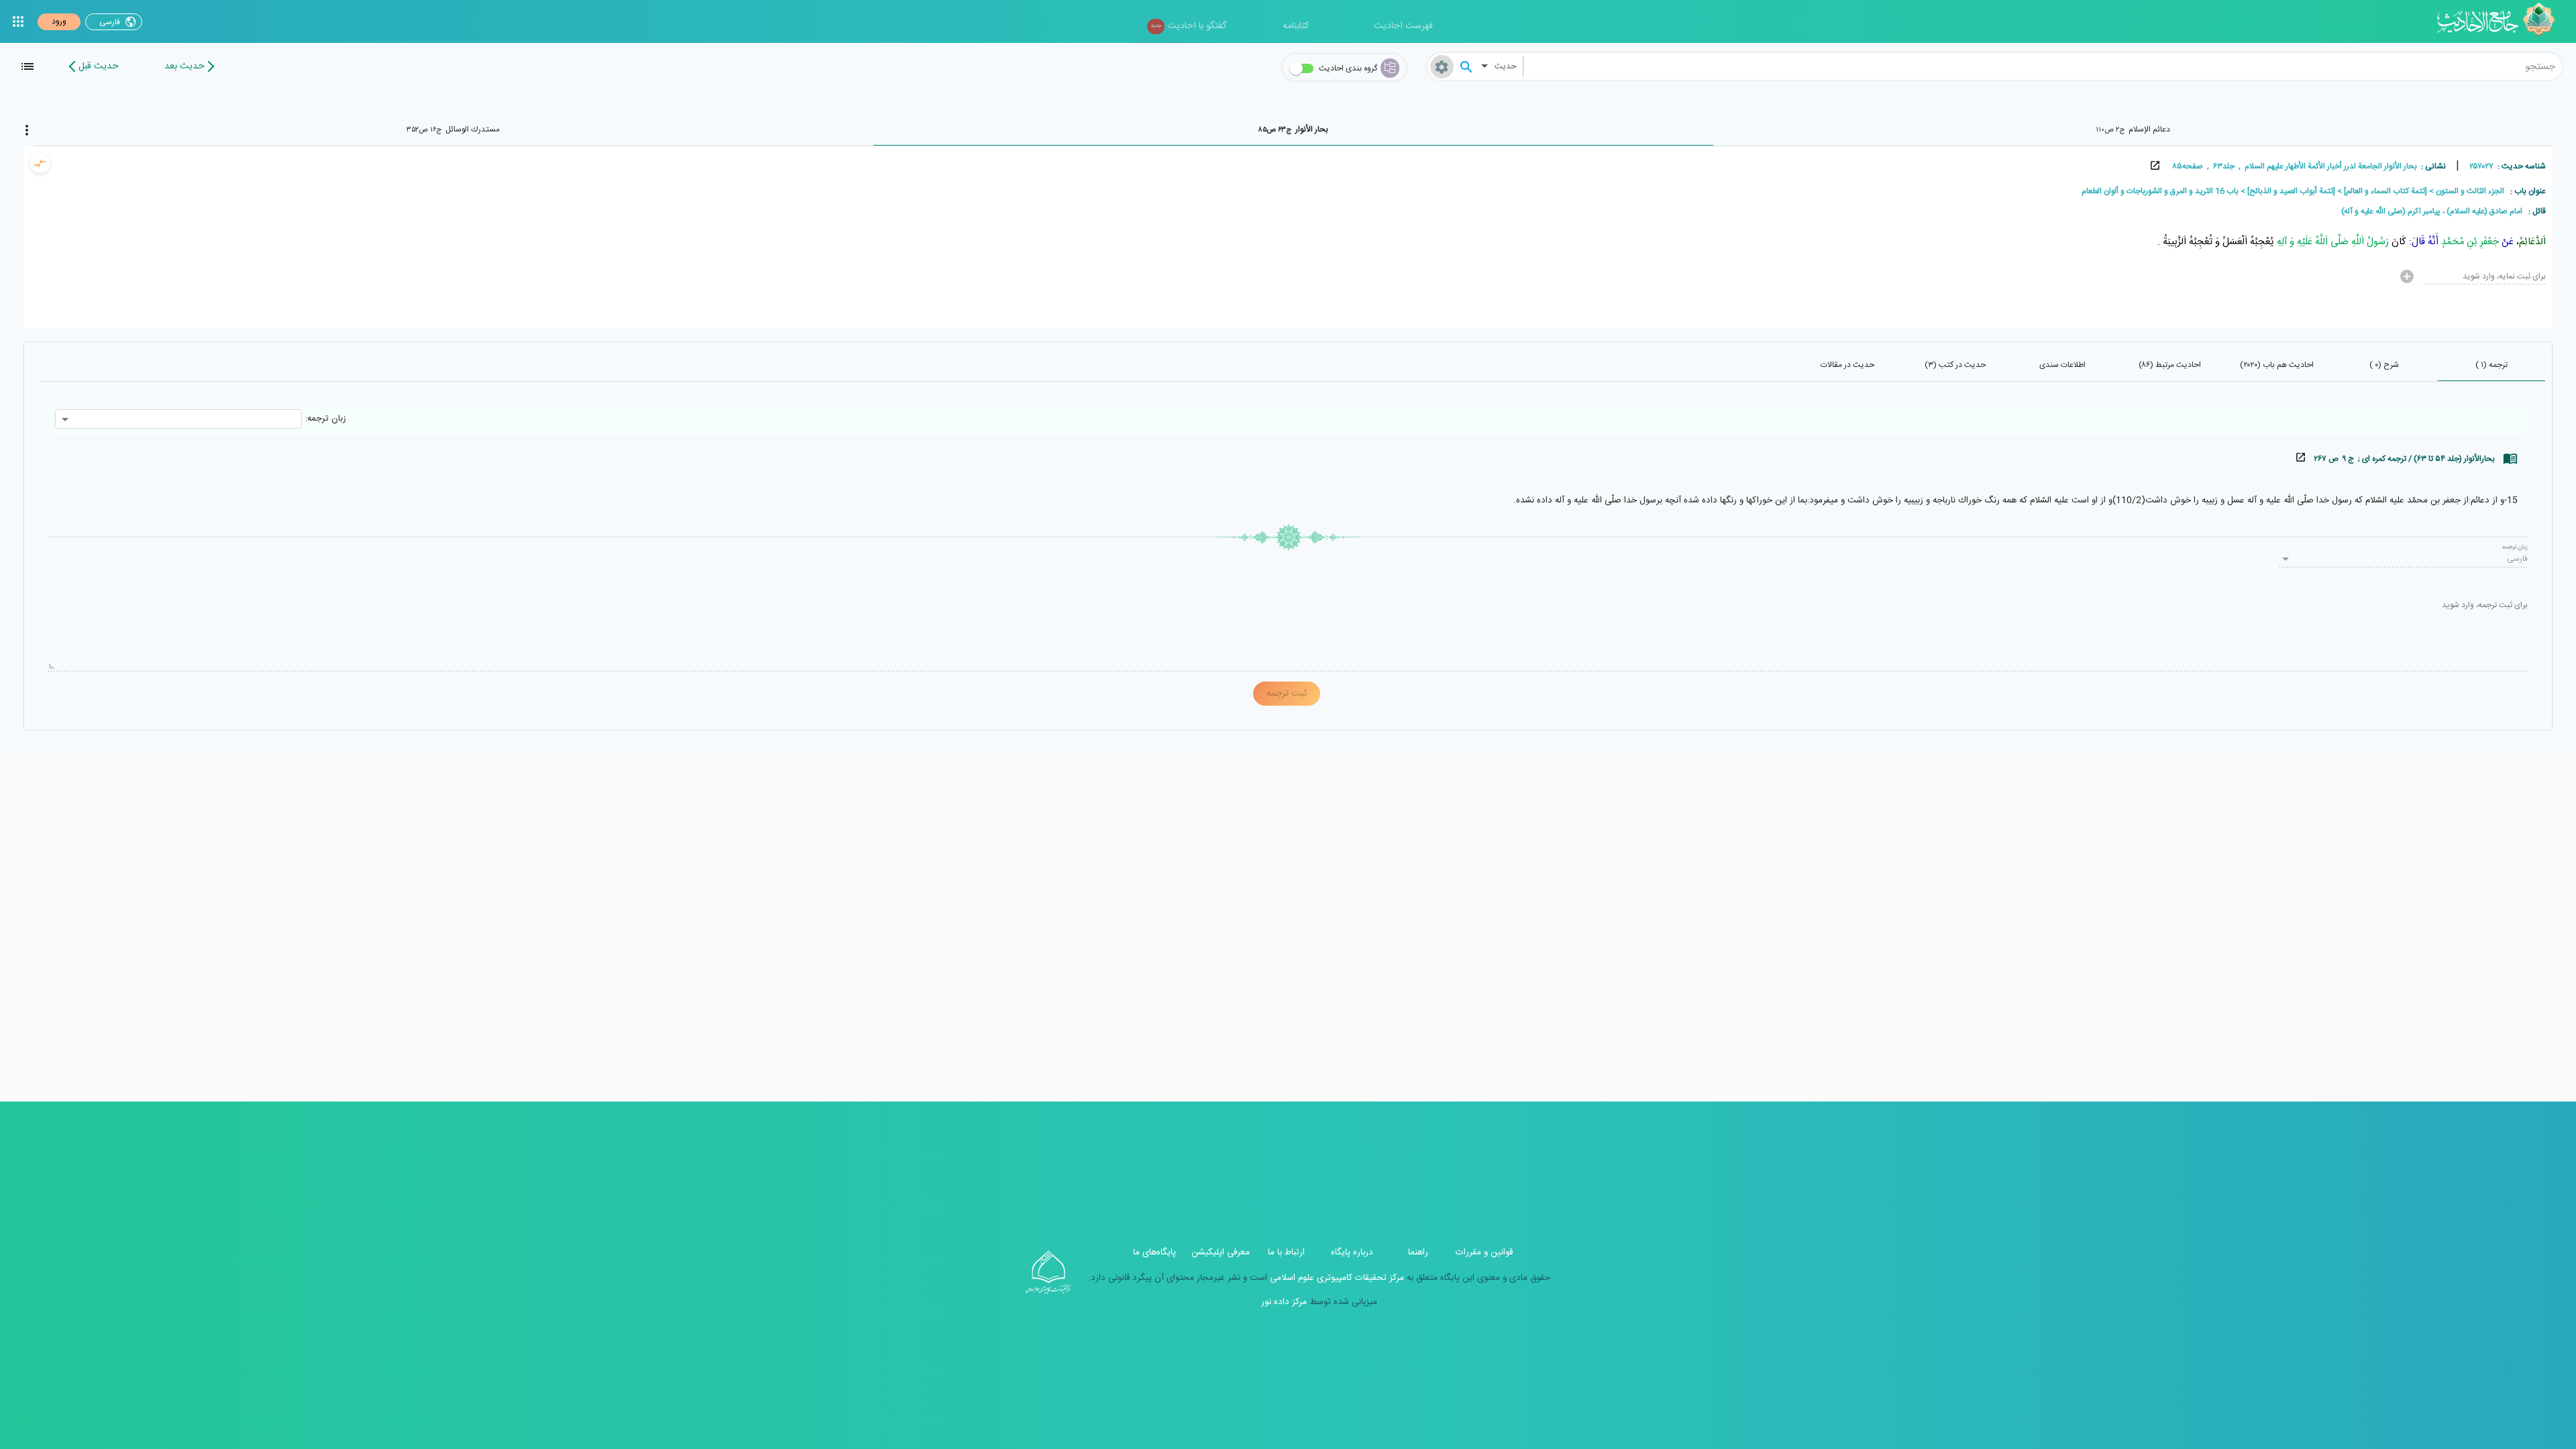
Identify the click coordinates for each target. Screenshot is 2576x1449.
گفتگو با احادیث (1188, 26)
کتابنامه (1296, 26)
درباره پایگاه (1352, 1252)
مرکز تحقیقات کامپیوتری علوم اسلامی (1336, 1278)
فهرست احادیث (1403, 26)
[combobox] (2043, 66)
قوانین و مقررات (1484, 1252)
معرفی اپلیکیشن (1221, 1252)
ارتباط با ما (1286, 1252)
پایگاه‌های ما (1155, 1252)
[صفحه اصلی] (2501, 21)
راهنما (1418, 1252)
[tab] (2133, 129)
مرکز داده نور (1284, 1302)
